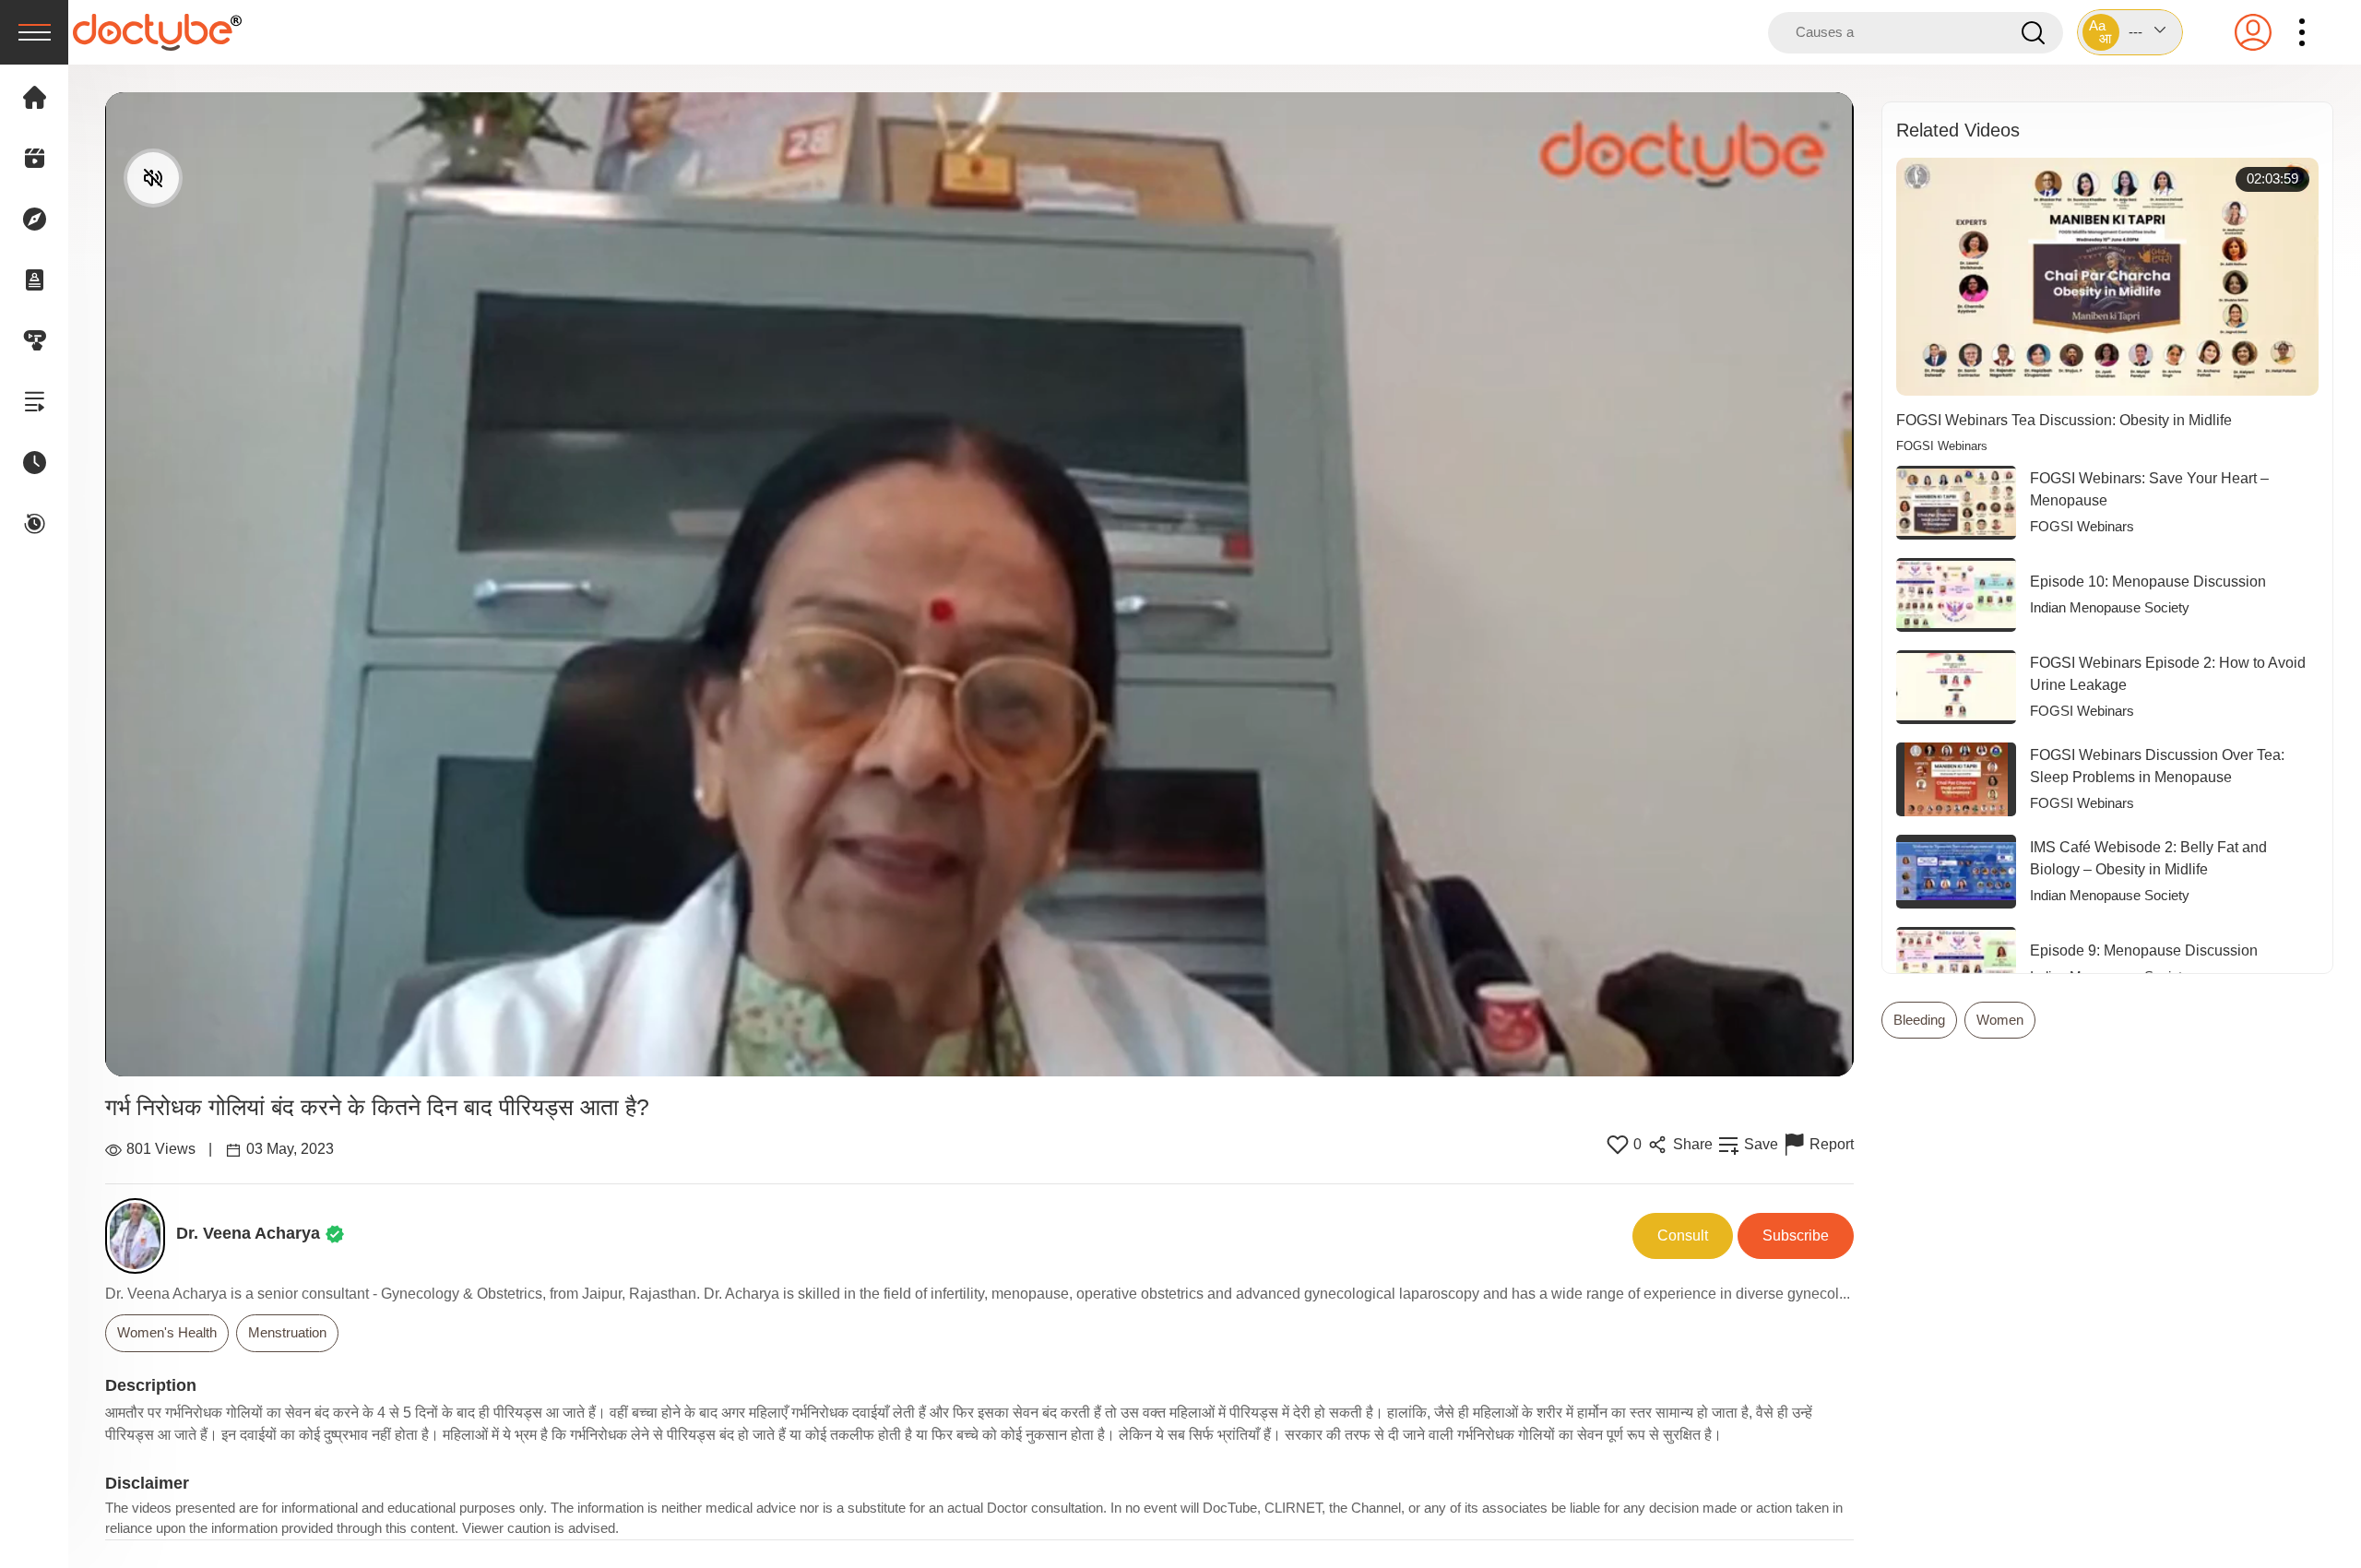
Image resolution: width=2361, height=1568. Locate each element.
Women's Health (167, 1332)
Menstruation (287, 1332)
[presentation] (34, 32)
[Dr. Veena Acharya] (141, 1236)
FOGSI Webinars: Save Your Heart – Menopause (2149, 489)
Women (2000, 1020)
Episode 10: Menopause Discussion (2148, 582)
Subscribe (1796, 1235)
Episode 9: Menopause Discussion (2144, 950)
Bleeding (1919, 1020)
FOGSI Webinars (1942, 446)
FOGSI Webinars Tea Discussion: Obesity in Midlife (2064, 420)
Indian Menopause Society (2110, 607)
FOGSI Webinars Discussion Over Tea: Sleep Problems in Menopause (2157, 766)
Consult (1683, 1235)
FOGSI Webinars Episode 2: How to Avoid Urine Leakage (2168, 674)
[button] (2130, 32)
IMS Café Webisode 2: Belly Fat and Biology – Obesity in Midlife (2148, 858)
